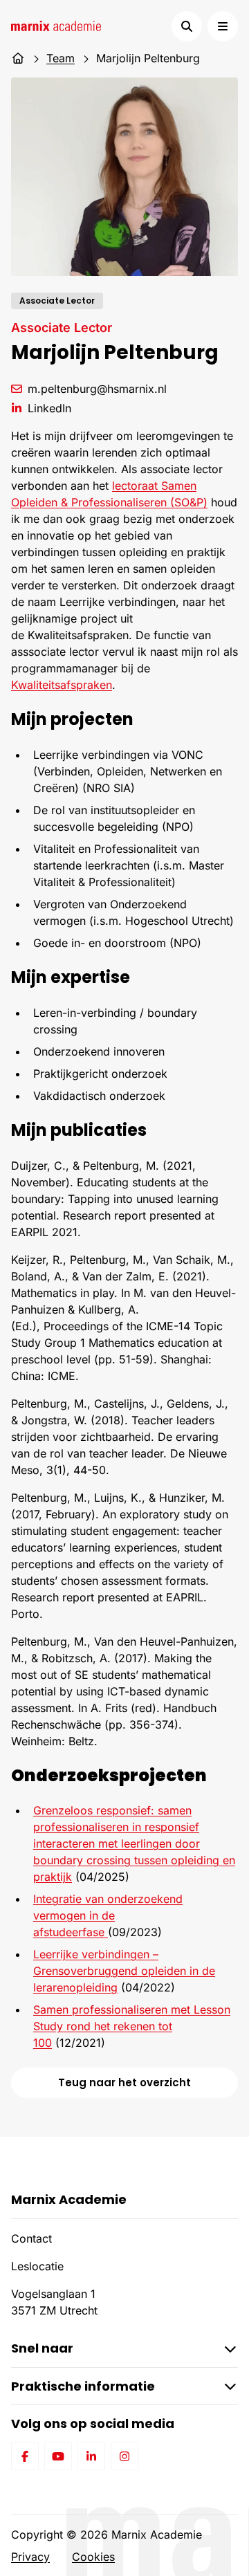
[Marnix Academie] (56, 26)
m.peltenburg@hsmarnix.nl (97, 389)
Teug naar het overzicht (124, 2082)
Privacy (30, 2557)
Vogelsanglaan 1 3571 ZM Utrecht (54, 2302)
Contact (31, 2238)
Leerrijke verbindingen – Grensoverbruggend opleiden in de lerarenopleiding (124, 1971)
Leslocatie (37, 2266)
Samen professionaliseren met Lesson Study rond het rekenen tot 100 (132, 2026)
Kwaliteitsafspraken (62, 685)
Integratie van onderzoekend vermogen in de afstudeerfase (108, 1915)
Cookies (93, 2557)
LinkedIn (49, 408)
